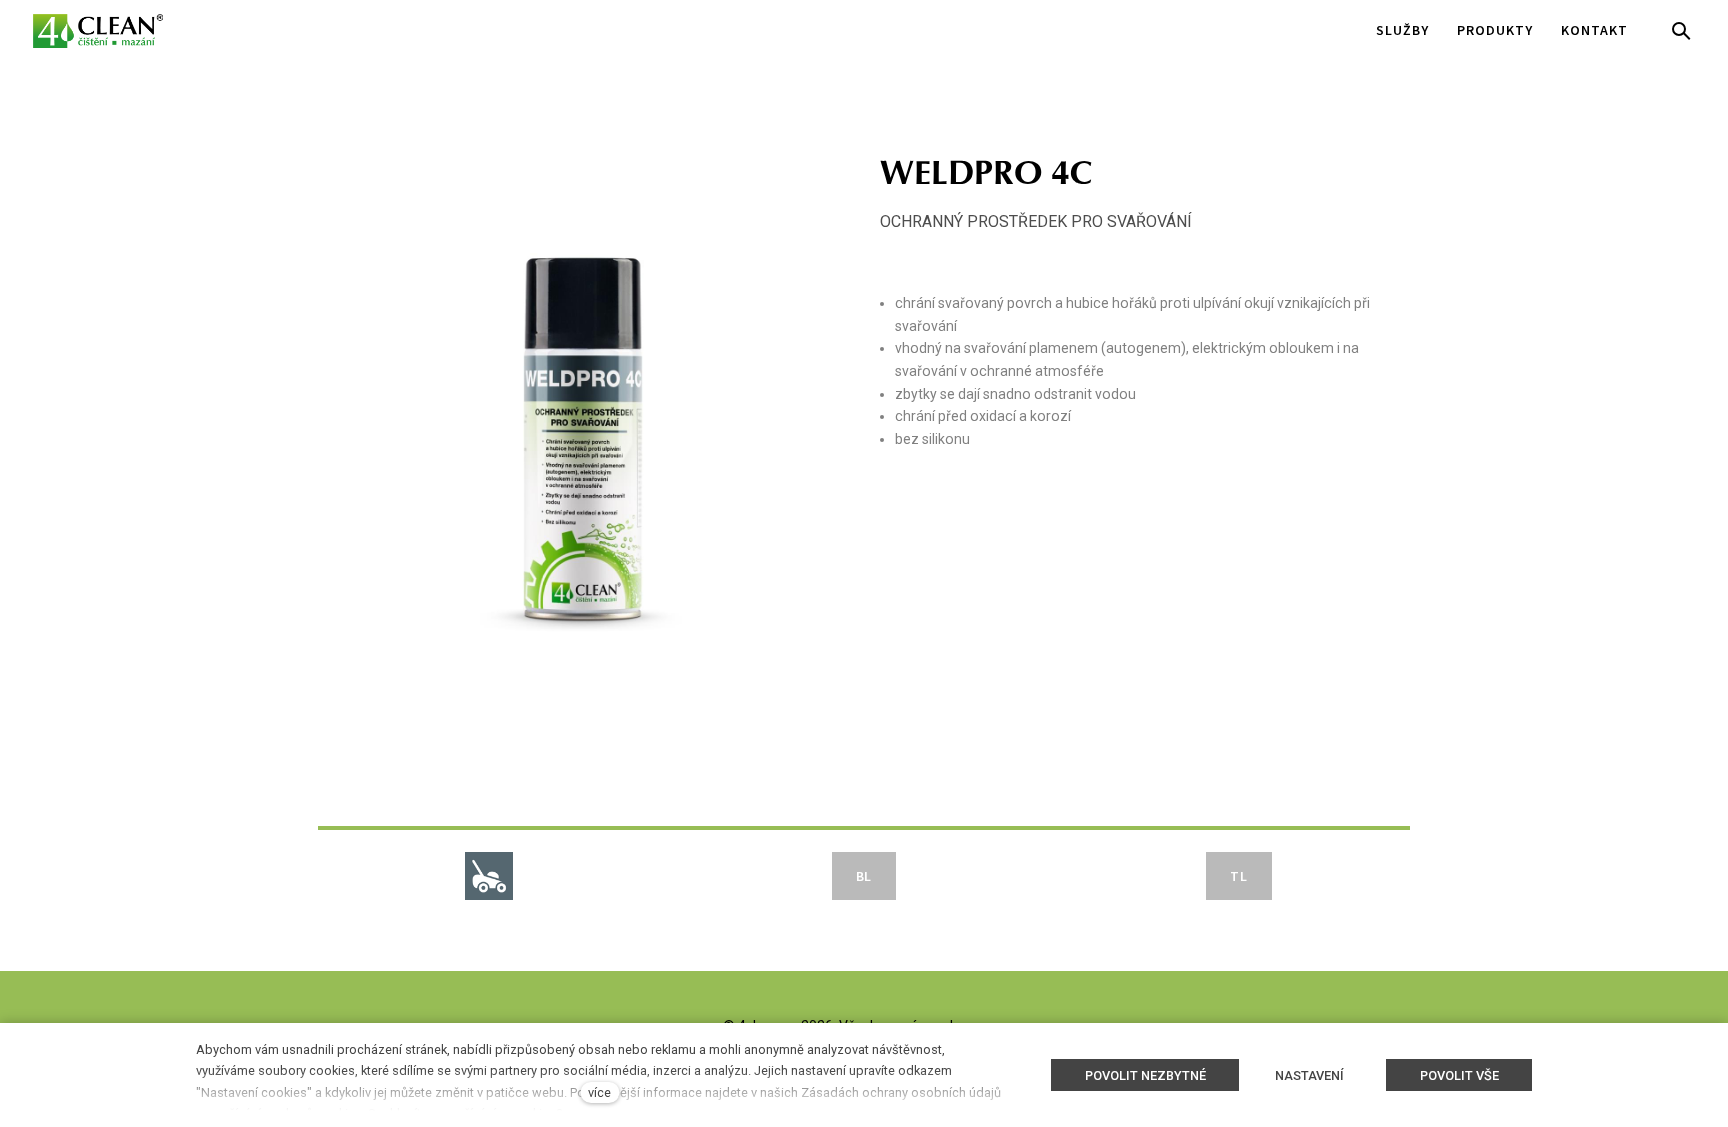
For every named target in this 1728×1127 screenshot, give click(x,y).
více (599, 1092)
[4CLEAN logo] (98, 31)
